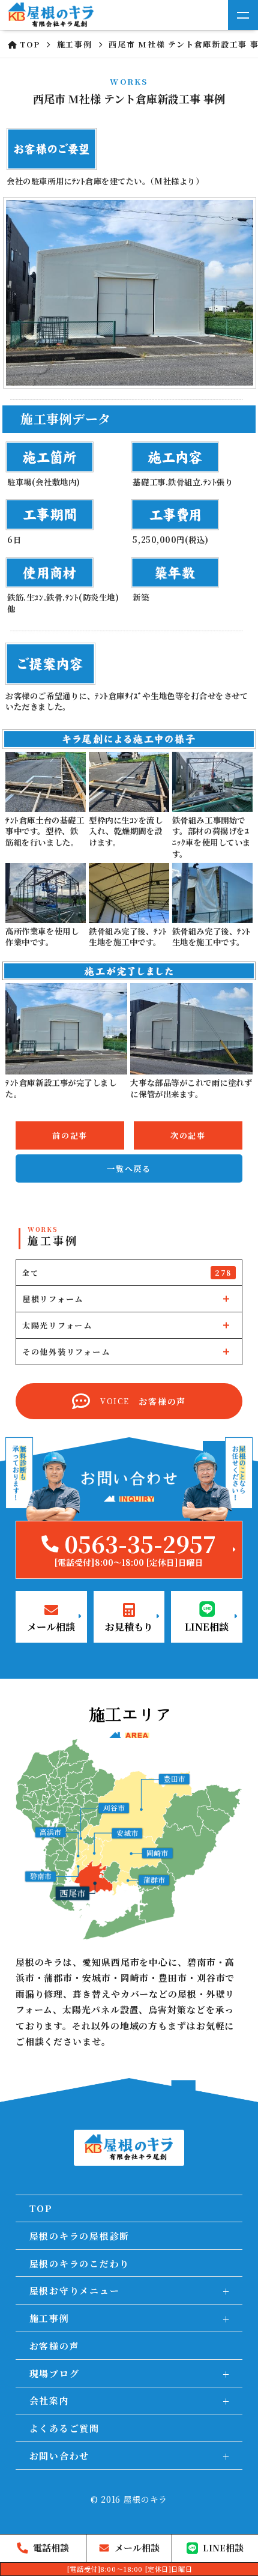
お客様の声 (55, 2346)
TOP (41, 2208)
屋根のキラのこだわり (80, 2263)
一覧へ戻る (129, 1168)
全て (127, 1272)
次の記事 (188, 1135)
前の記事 (70, 1135)
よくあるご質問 (64, 2428)
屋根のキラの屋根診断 (80, 2236)
